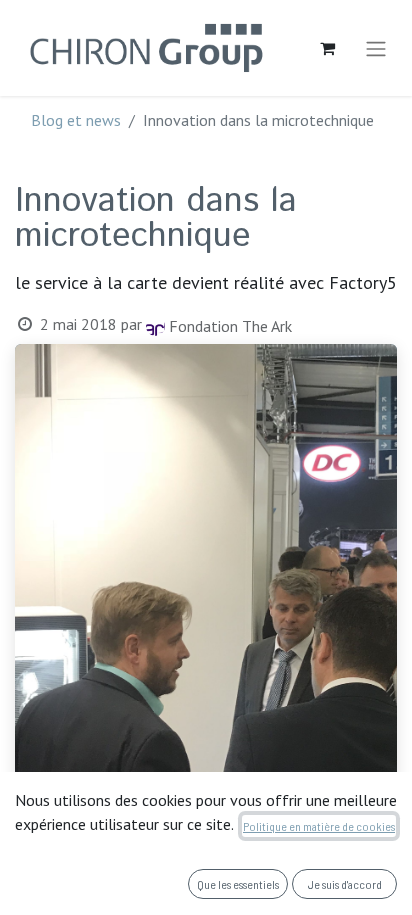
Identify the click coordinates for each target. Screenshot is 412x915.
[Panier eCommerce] (327, 48)
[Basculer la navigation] (376, 48)
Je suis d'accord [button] (345, 884)
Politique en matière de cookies (319, 826)
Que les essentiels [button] (238, 884)
